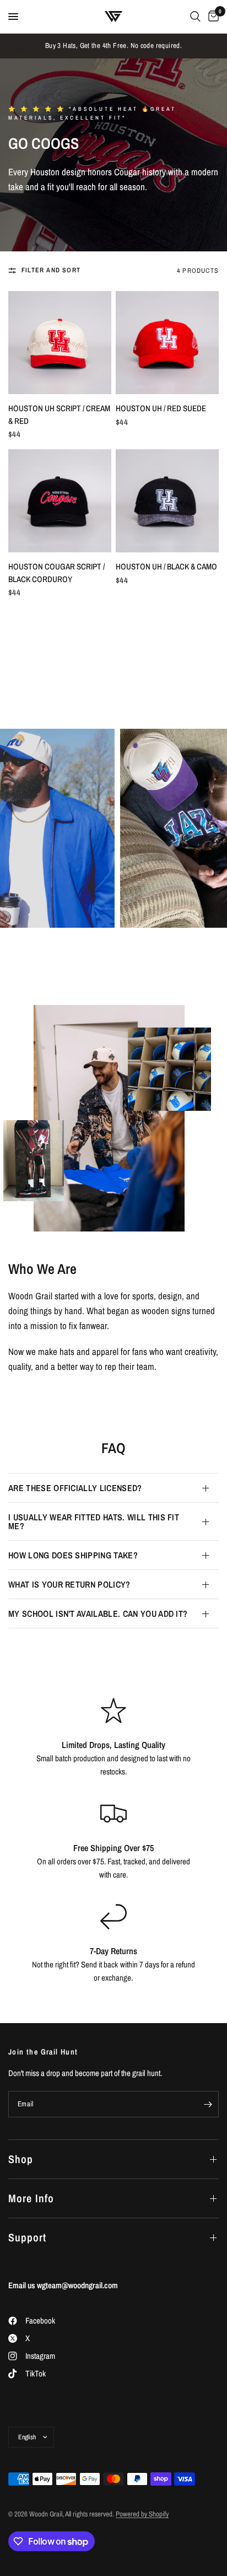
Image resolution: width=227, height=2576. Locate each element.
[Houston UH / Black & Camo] (167, 501)
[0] (212, 17)
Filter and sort (51, 270)
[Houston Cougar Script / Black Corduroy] (60, 501)
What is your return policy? (69, 1584)
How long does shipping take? (73, 1555)
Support (27, 2237)
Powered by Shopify (142, 2514)
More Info (31, 2198)
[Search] (195, 17)
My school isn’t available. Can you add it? (98, 1614)
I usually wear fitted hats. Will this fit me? (94, 1521)
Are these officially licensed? (75, 1488)
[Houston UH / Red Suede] (167, 343)
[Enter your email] (208, 2104)
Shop (21, 2159)
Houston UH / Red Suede (161, 408)
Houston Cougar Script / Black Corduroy (56, 573)
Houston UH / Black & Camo (166, 566)
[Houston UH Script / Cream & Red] (60, 343)
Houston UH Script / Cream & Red (59, 415)
